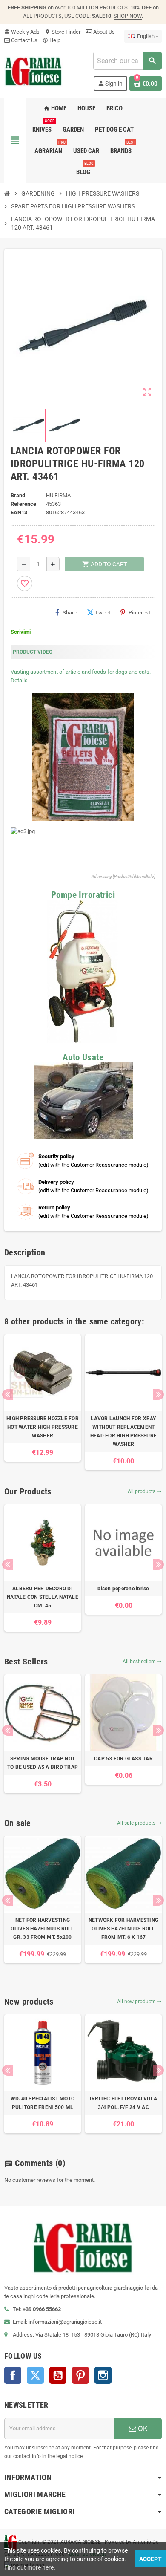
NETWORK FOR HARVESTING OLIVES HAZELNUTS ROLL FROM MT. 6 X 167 (123, 1929)
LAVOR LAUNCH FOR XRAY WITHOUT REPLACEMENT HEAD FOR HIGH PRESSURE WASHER (123, 1431)
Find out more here (29, 2567)
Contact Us (24, 40)
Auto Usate (83, 1057)
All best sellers (142, 1662)
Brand (18, 495)
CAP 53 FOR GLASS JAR (123, 1759)
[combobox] (127, 61)
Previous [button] (7, 1395)
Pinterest (139, 613)
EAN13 (19, 512)
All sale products (139, 1823)
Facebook (13, 2375)
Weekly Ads (22, 32)
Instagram (103, 2375)
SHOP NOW (128, 16)
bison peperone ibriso (123, 1589)
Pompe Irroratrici (83, 895)
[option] (43, 1398)
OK (142, 2429)
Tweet (103, 613)
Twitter (35, 2375)
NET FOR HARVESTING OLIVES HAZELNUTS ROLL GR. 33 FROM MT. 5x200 (42, 1929)
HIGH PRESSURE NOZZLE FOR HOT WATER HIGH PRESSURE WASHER (43, 1427)
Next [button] (159, 1395)
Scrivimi (21, 632)
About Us (103, 32)
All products (145, 1491)
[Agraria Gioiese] (33, 71)
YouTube (58, 2375)
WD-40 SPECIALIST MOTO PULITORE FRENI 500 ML (43, 2103)
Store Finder (63, 32)
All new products (139, 2002)
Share (70, 613)
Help (52, 40)
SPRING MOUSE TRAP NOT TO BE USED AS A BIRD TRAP (43, 1763)
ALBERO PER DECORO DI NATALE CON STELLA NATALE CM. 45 (43, 1597)
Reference (23, 504)
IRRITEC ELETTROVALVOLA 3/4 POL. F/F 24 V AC (123, 2103)
